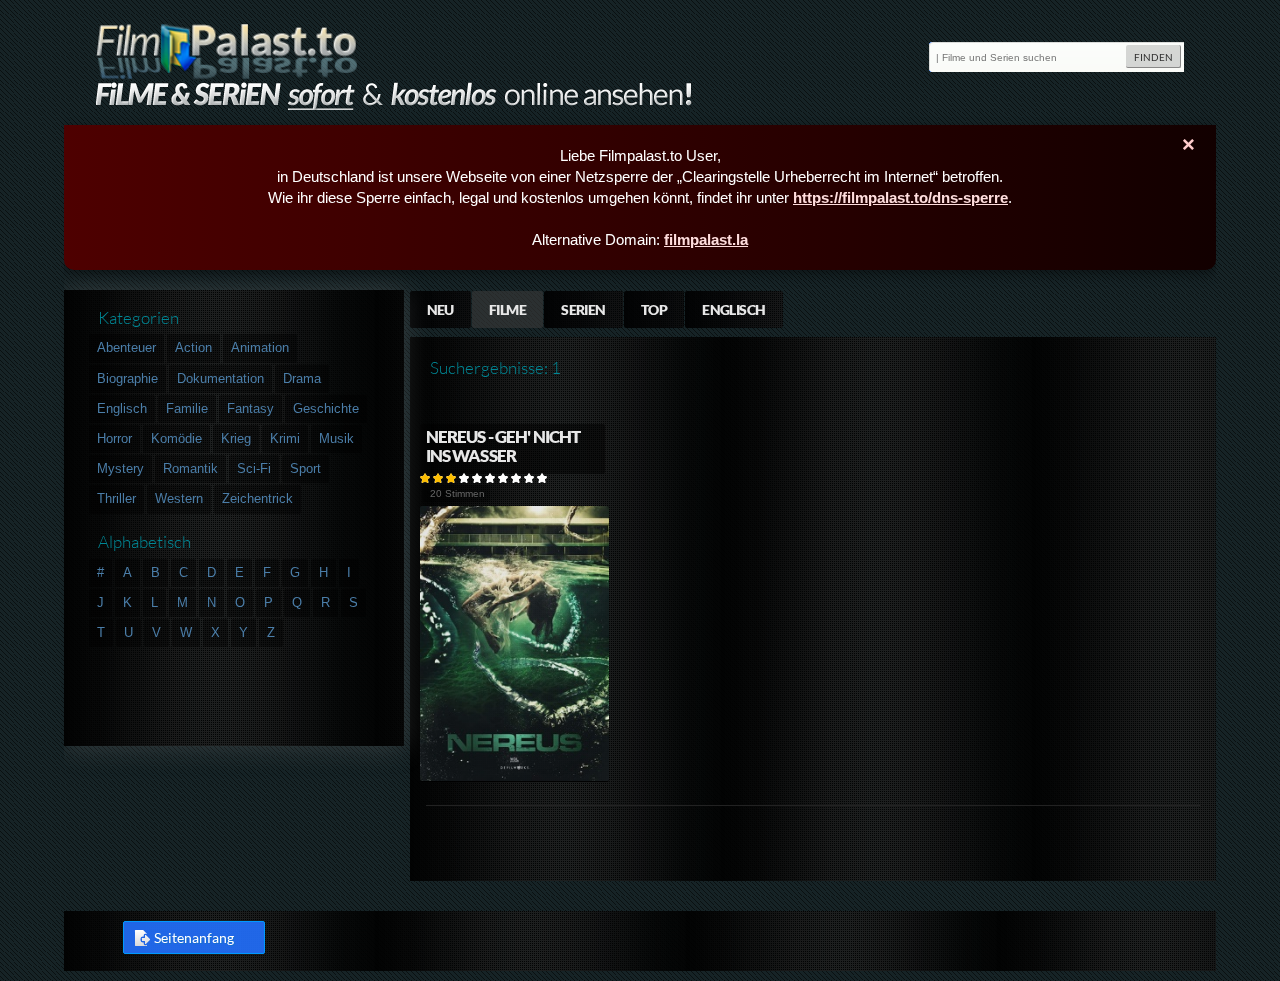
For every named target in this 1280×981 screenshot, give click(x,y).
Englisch (734, 309)
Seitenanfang (194, 937)
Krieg (236, 438)
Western (179, 498)
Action (193, 347)
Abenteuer (126, 347)
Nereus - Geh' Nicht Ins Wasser (503, 446)
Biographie (127, 378)
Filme (507, 309)
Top (654, 309)
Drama (302, 378)
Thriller (116, 498)
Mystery (120, 468)
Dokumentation (220, 378)
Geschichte (326, 408)
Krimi (285, 438)
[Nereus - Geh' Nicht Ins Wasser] (514, 777)
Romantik (190, 468)
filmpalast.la (706, 239)
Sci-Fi (254, 468)
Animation (260, 347)
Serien (583, 309)
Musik (336, 438)
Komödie (176, 438)
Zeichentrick (257, 498)
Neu (440, 309)
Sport (305, 468)
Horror (114, 438)
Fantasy (250, 408)
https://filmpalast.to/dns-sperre (900, 197)
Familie (187, 408)
